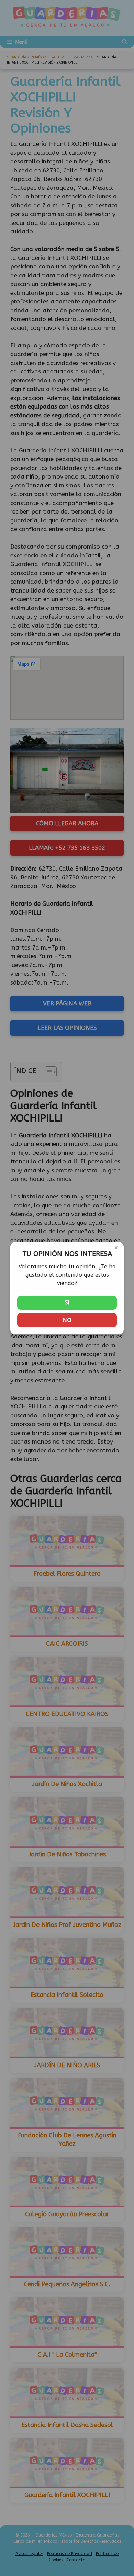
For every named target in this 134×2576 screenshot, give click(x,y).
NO (67, 1320)
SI (67, 1302)
